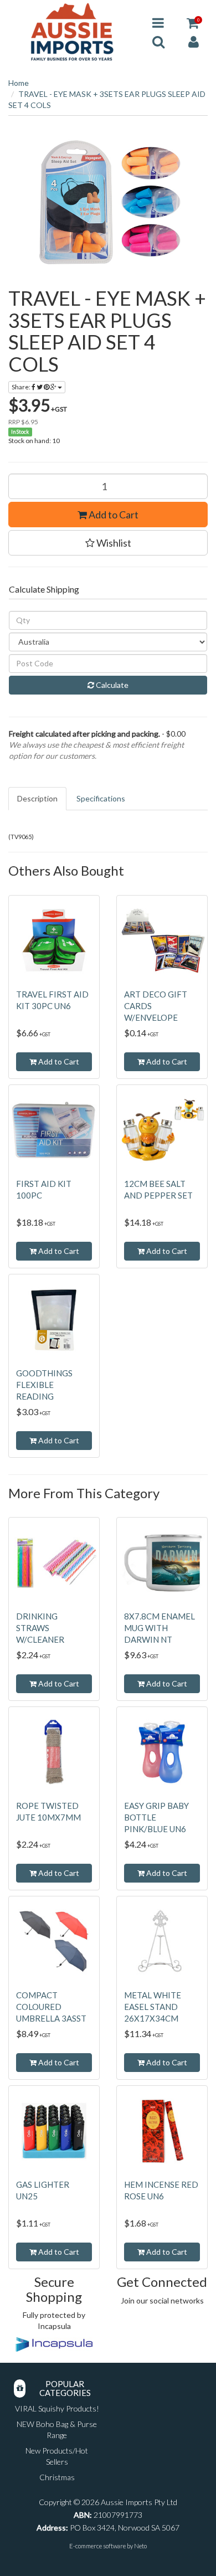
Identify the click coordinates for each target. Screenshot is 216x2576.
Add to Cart (113, 515)
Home (19, 83)
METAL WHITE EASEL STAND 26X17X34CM (153, 2007)
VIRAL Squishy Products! (57, 2408)
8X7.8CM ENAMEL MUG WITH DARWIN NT (160, 1628)
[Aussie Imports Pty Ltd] (72, 31)
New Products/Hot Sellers (57, 2456)
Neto (140, 2546)
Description (37, 798)
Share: (22, 387)
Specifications (101, 798)
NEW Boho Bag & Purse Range (57, 2430)
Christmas (57, 2477)
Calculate (111, 685)
